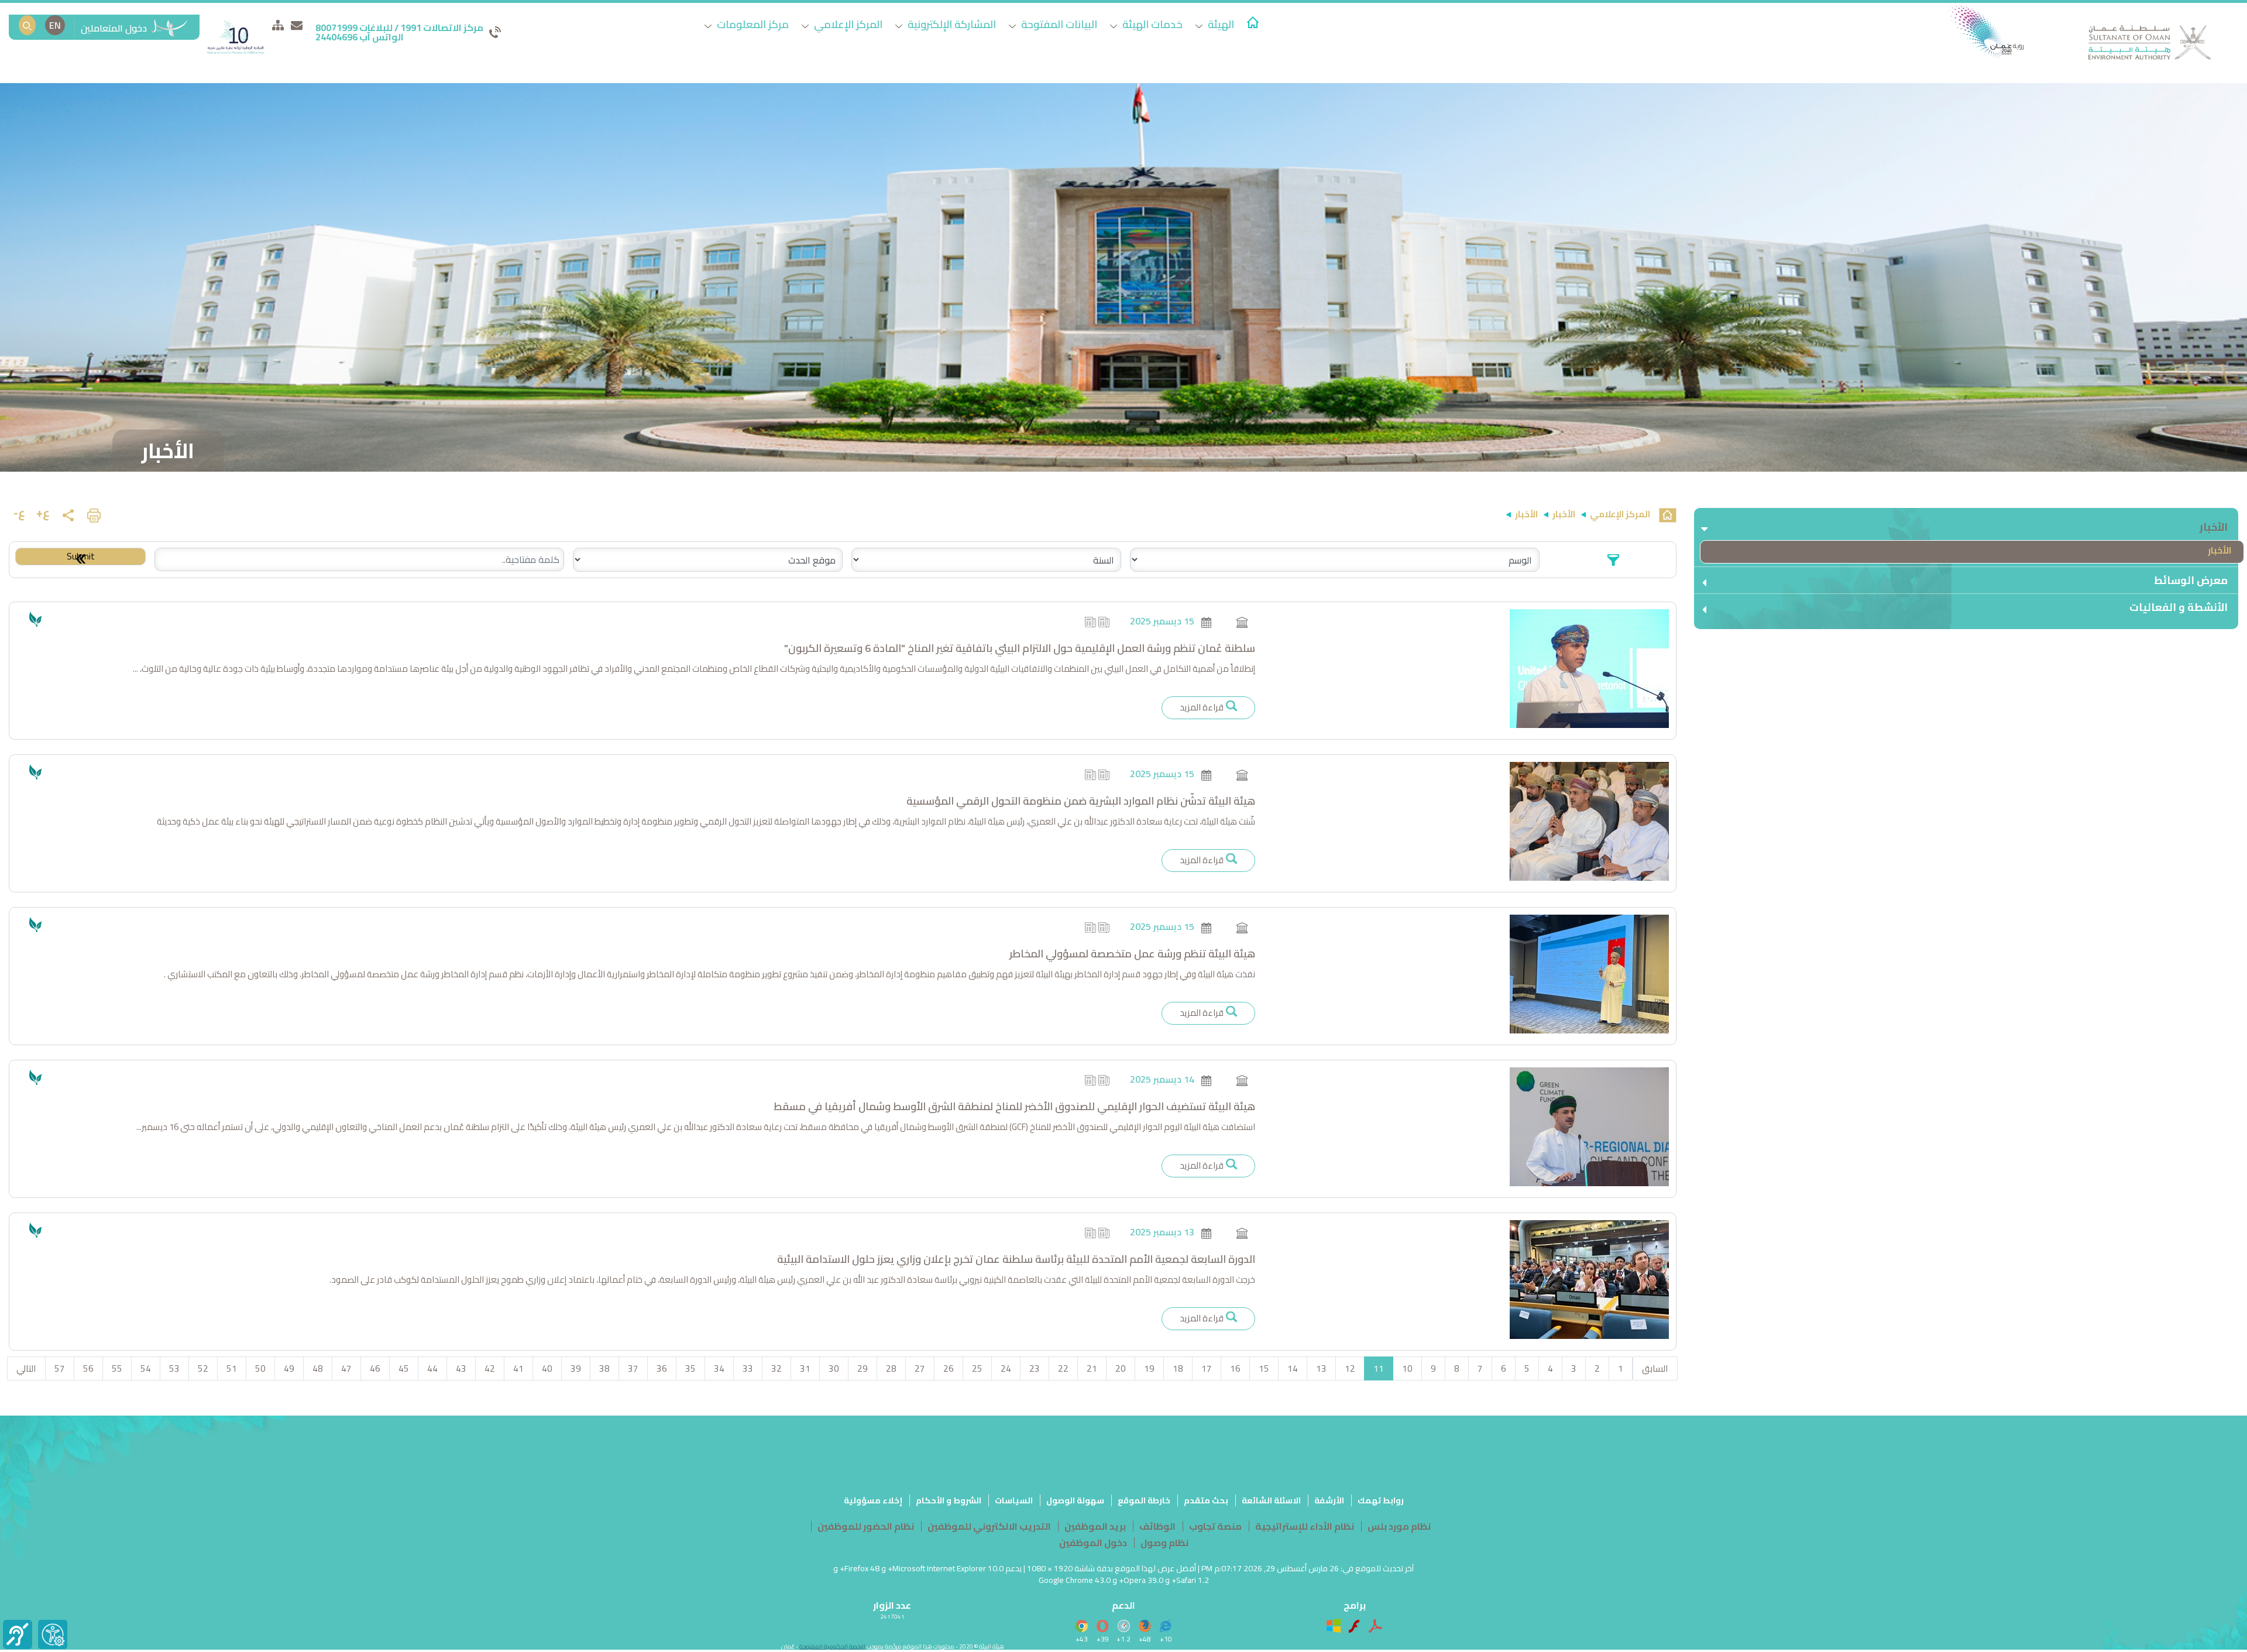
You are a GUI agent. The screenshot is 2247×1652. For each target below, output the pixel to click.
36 (662, 1368)
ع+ (43, 512)
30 (834, 1368)
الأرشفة (1329, 1500)
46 (375, 1368)
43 (461, 1368)
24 (1006, 1368)
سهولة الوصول (1075, 1500)
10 (1407, 1368)
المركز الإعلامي (847, 24)
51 (232, 1368)
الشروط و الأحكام (949, 1500)
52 (203, 1368)
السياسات (1014, 1500)
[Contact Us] (297, 25)
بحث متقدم (1206, 1500)
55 (117, 1368)
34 (719, 1368)
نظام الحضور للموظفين (866, 1526)
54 (146, 1368)
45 (404, 1368)
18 (1178, 1368)
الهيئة (1220, 24)
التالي (26, 1368)
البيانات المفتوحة (1058, 24)
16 (1235, 1368)
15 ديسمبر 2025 (1162, 621)
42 (490, 1368)
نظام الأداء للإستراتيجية (1305, 1526)
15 (1264, 1368)
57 (60, 1368)
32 (777, 1368)
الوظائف (1157, 1526)
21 (1092, 1368)
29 (863, 1368)
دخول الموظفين (1093, 1543)
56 (88, 1368)
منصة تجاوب (1215, 1526)
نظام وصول (1164, 1543)
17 (1207, 1368)
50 (260, 1368)
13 (1321, 1368)
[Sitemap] (278, 25)
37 (633, 1368)
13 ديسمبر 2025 (1162, 1232)
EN (55, 25)
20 (1121, 1368)
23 (1035, 1368)
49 (289, 1368)
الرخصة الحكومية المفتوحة (832, 1646)
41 (518, 1368)
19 (1149, 1368)
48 (318, 1368)
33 (748, 1368)
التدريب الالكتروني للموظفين (989, 1526)
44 (432, 1368)
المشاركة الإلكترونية (951, 24)
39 (576, 1368)
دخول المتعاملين (115, 28)
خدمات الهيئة (1151, 24)
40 (547, 1368)
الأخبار (2220, 550)
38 (604, 1368)
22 (1063, 1368)
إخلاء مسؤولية (873, 1500)
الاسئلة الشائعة (1271, 1500)
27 (920, 1368)
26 (949, 1368)
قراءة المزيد (1202, 707)
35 (690, 1368)
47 (346, 1368)
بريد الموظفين (1095, 1526)
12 (1350, 1368)
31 (805, 1368)
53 (174, 1368)
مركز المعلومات (752, 24)
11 (1379, 1368)
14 (1293, 1368)
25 (977, 1368)
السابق (1655, 1368)
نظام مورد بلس (1399, 1526)
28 (891, 1368)
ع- (19, 512)
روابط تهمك (1381, 1500)
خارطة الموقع (1144, 1500)
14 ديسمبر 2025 (1162, 1079)
